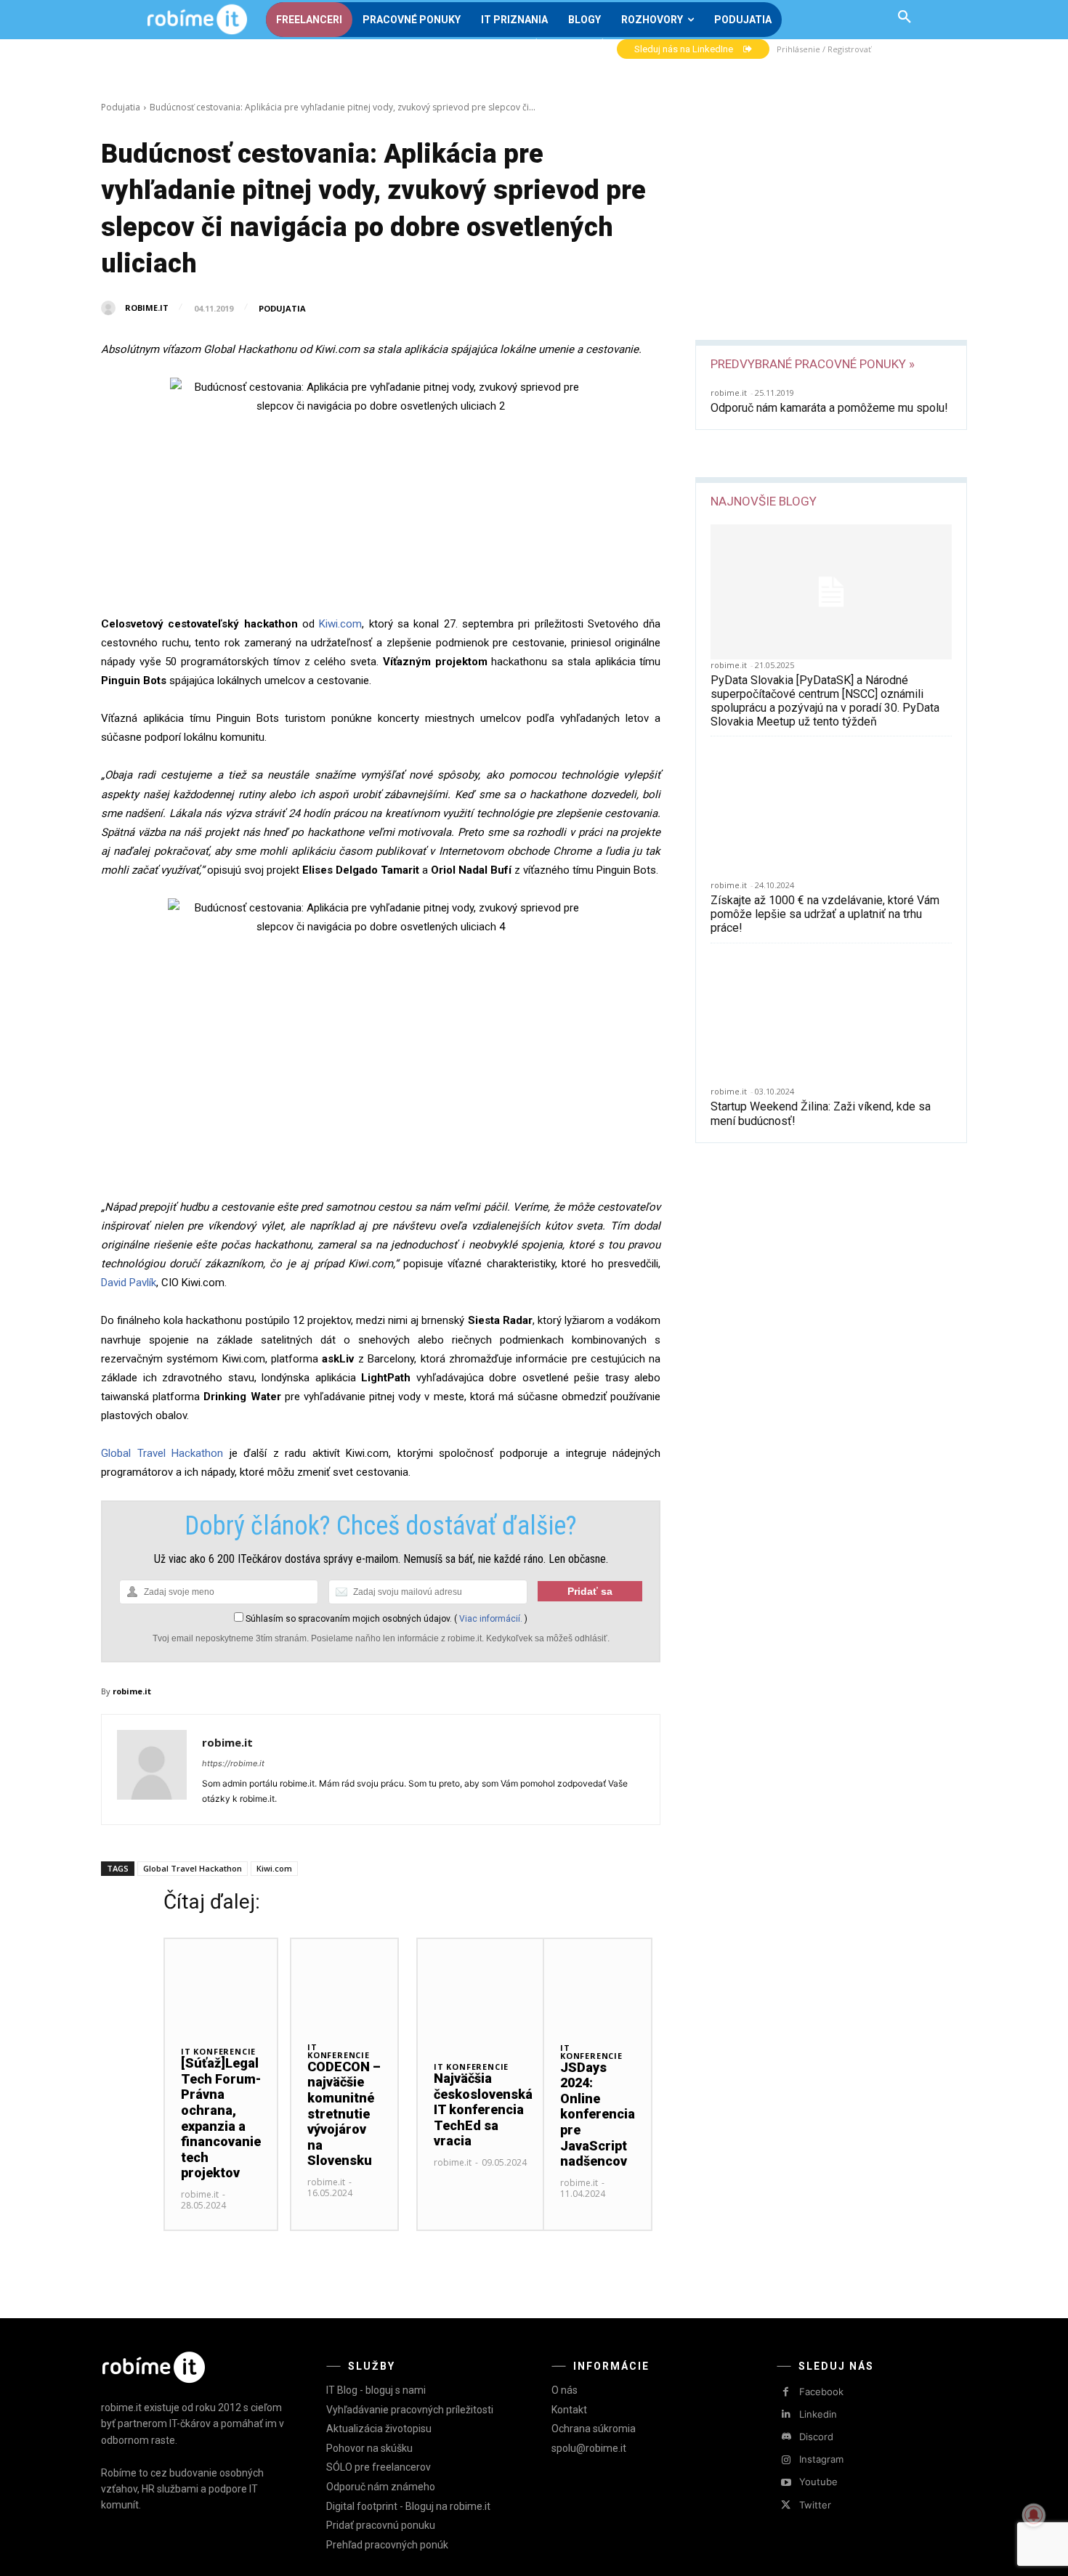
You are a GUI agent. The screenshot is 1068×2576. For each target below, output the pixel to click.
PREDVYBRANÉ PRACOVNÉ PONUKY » (813, 364)
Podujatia (121, 107)
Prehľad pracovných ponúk (387, 2545)
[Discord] (786, 2437)
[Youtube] (786, 2483)
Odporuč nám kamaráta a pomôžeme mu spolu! (829, 408)
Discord (816, 2437)
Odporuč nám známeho (381, 2487)
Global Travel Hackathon (162, 1453)
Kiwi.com (340, 624)
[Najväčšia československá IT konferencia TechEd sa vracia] (483, 1991)
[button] (905, 17)
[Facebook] (786, 2392)
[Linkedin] (786, 2414)
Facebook (821, 2392)
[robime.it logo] (197, 20)
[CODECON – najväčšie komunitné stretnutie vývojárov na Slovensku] (344, 1982)
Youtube (818, 2482)
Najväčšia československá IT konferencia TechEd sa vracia (483, 2109)
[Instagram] (786, 2460)
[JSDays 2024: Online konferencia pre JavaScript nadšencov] (598, 1982)
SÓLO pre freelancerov (379, 2467)
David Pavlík (129, 1283)
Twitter (815, 2505)
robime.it (147, 308)
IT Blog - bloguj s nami (376, 2390)
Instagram (821, 2459)
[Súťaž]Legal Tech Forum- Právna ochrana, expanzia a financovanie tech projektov (221, 2118)
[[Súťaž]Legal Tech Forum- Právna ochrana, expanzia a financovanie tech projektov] (221, 1984)
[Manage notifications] (1034, 2515)
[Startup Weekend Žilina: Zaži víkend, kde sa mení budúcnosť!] (831, 1019)
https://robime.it (233, 1763)
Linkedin (818, 2414)
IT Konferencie (218, 2051)
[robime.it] (112, 308)
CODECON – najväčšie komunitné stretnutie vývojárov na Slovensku (344, 2114)
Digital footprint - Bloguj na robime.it (408, 2506)
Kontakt (569, 2410)
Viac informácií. (491, 1619)
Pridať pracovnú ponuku (381, 2525)
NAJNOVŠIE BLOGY (764, 501)
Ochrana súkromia (594, 2429)
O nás (565, 2390)
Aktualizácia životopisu (379, 2429)
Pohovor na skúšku (369, 2448)
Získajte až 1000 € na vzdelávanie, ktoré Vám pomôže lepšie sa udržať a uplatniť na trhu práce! (825, 914)
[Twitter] (786, 2505)
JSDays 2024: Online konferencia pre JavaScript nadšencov (598, 2114)
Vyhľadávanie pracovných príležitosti (410, 2410)
